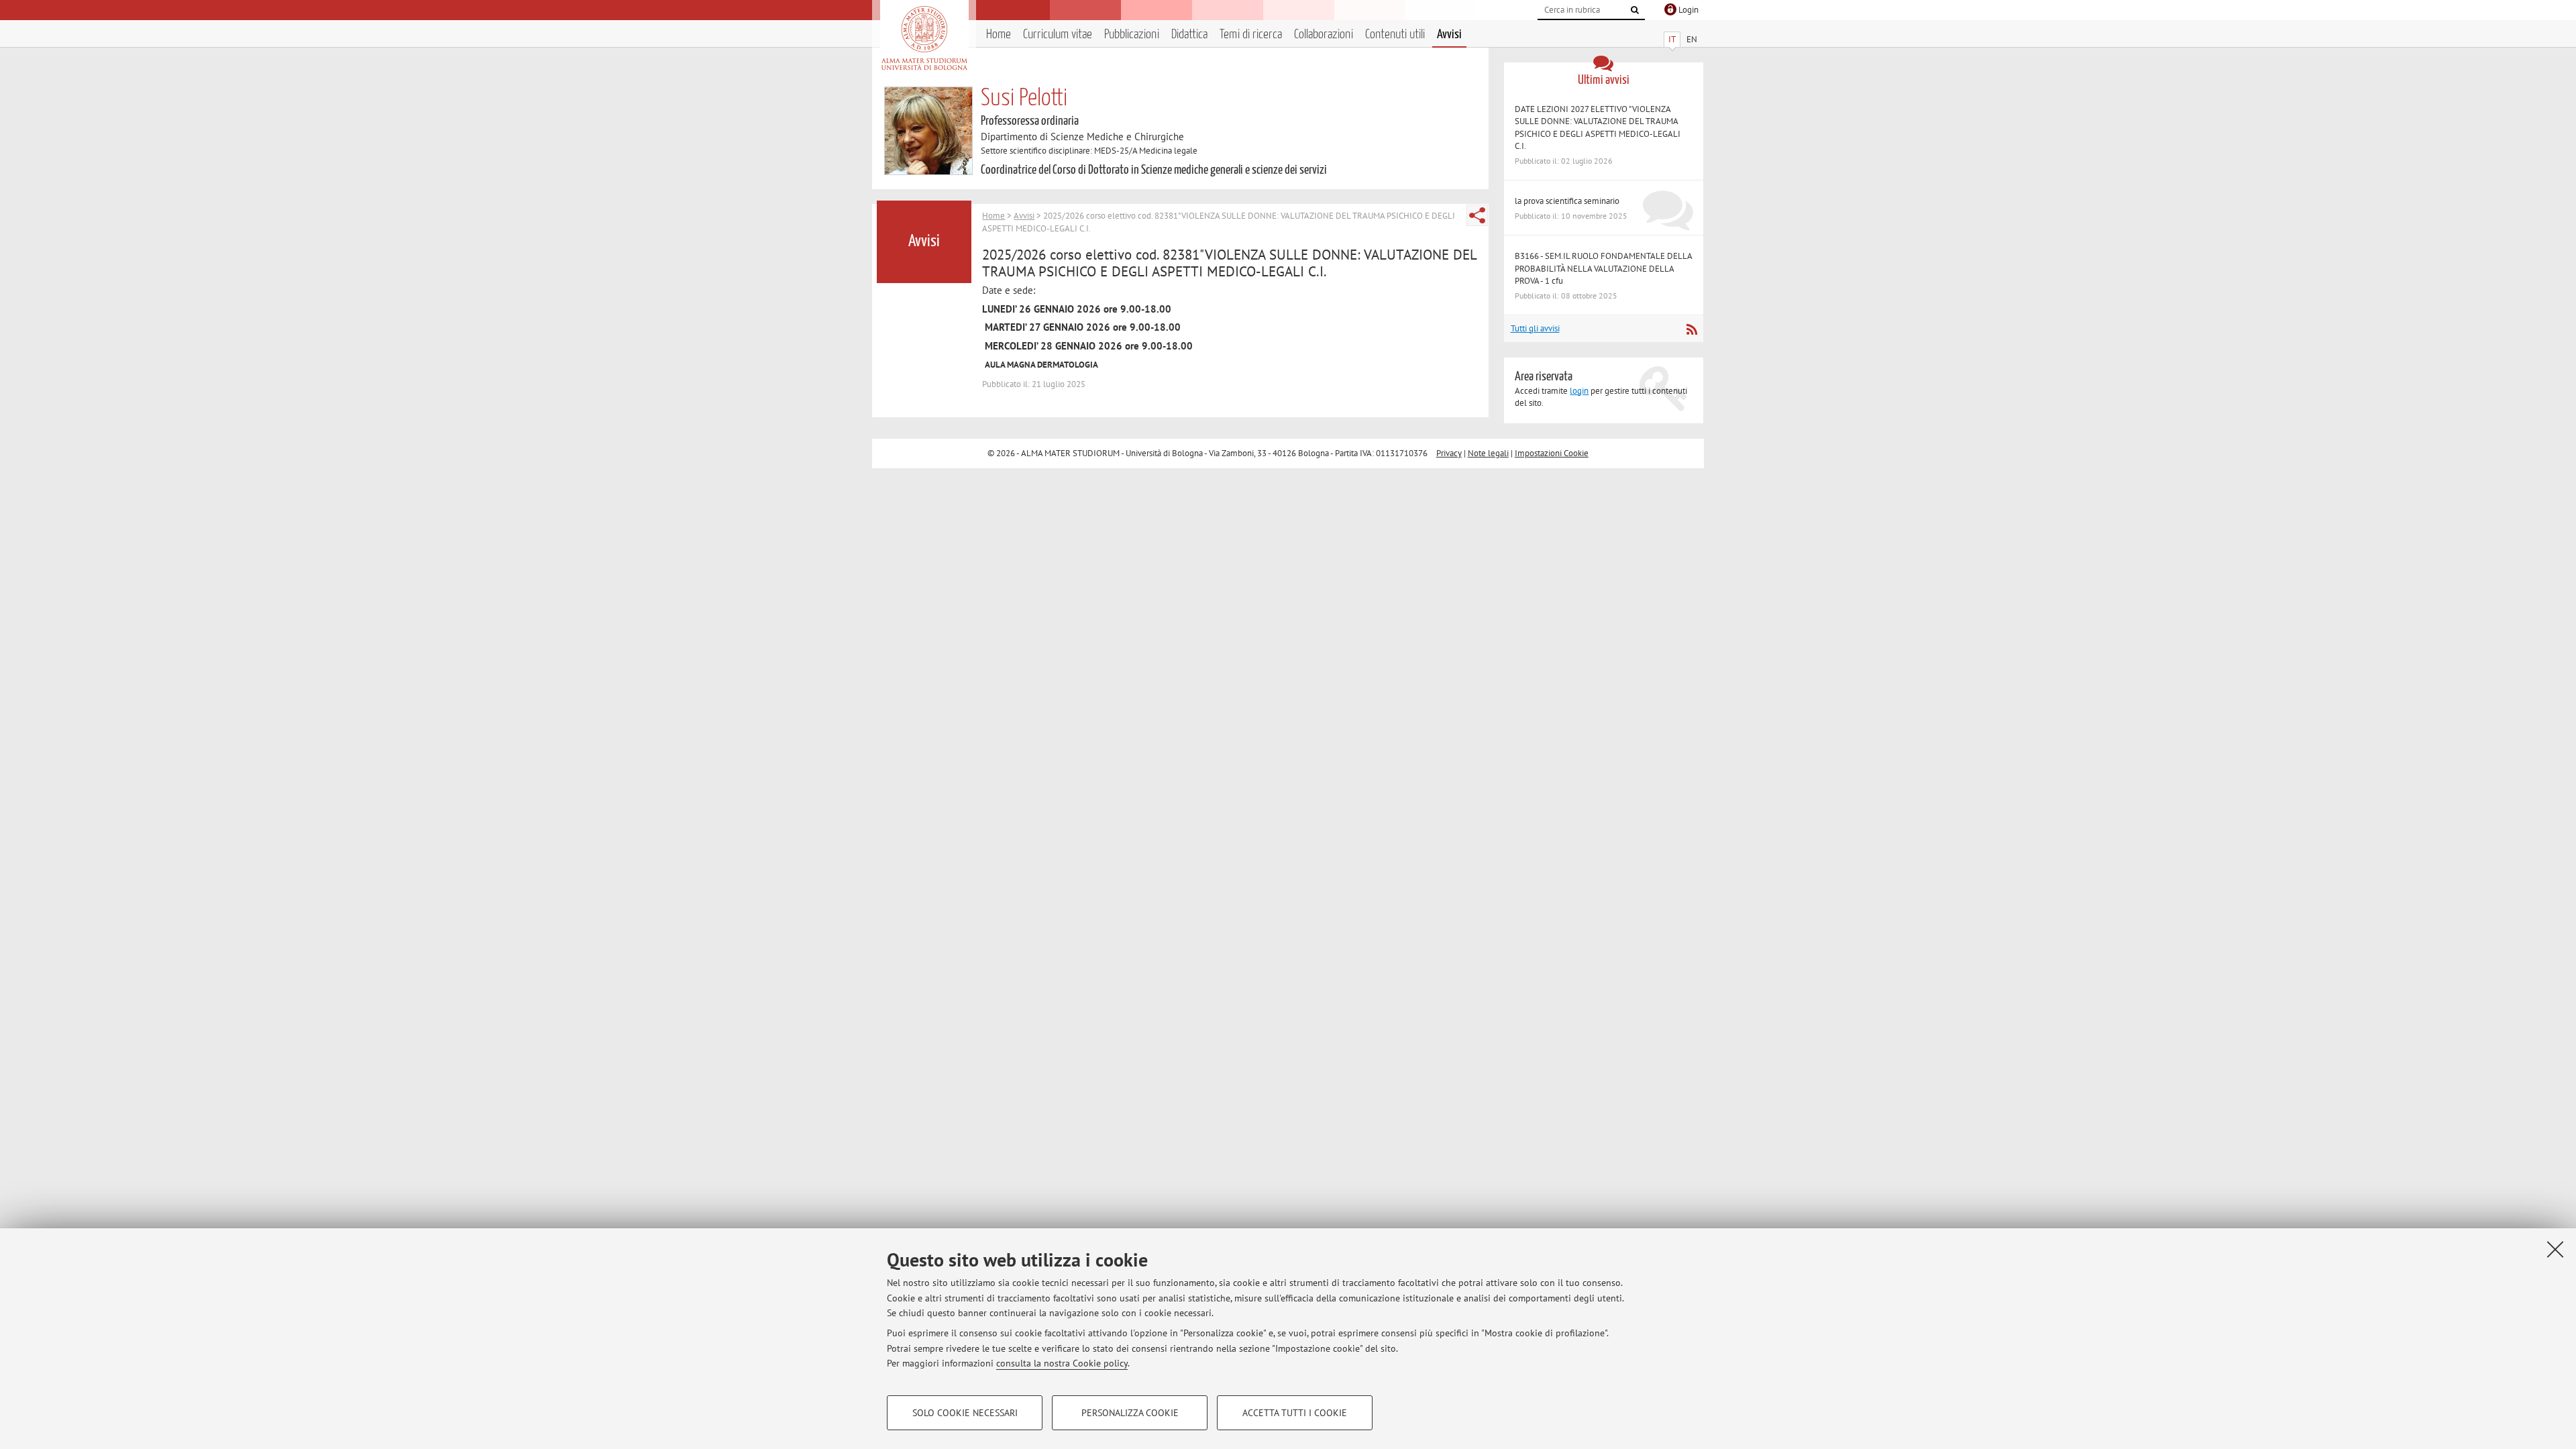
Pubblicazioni (1132, 35)
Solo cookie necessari (965, 1413)
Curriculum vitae (1058, 35)
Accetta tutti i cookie (1295, 1413)
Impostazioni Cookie (1552, 453)
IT (1672, 39)
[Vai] (1635, 10)
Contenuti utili (1395, 35)
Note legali (1488, 453)
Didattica (1189, 35)
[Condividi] (1477, 215)
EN (1692, 39)
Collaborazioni (1324, 35)
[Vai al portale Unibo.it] (924, 38)
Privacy (1449, 453)
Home (999, 35)
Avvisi (1449, 35)
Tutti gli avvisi (1535, 328)
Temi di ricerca (1251, 35)
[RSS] (1692, 329)
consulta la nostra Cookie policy (1062, 1363)
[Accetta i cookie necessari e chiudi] (2555, 1249)
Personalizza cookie (1130, 1413)
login (1579, 391)
